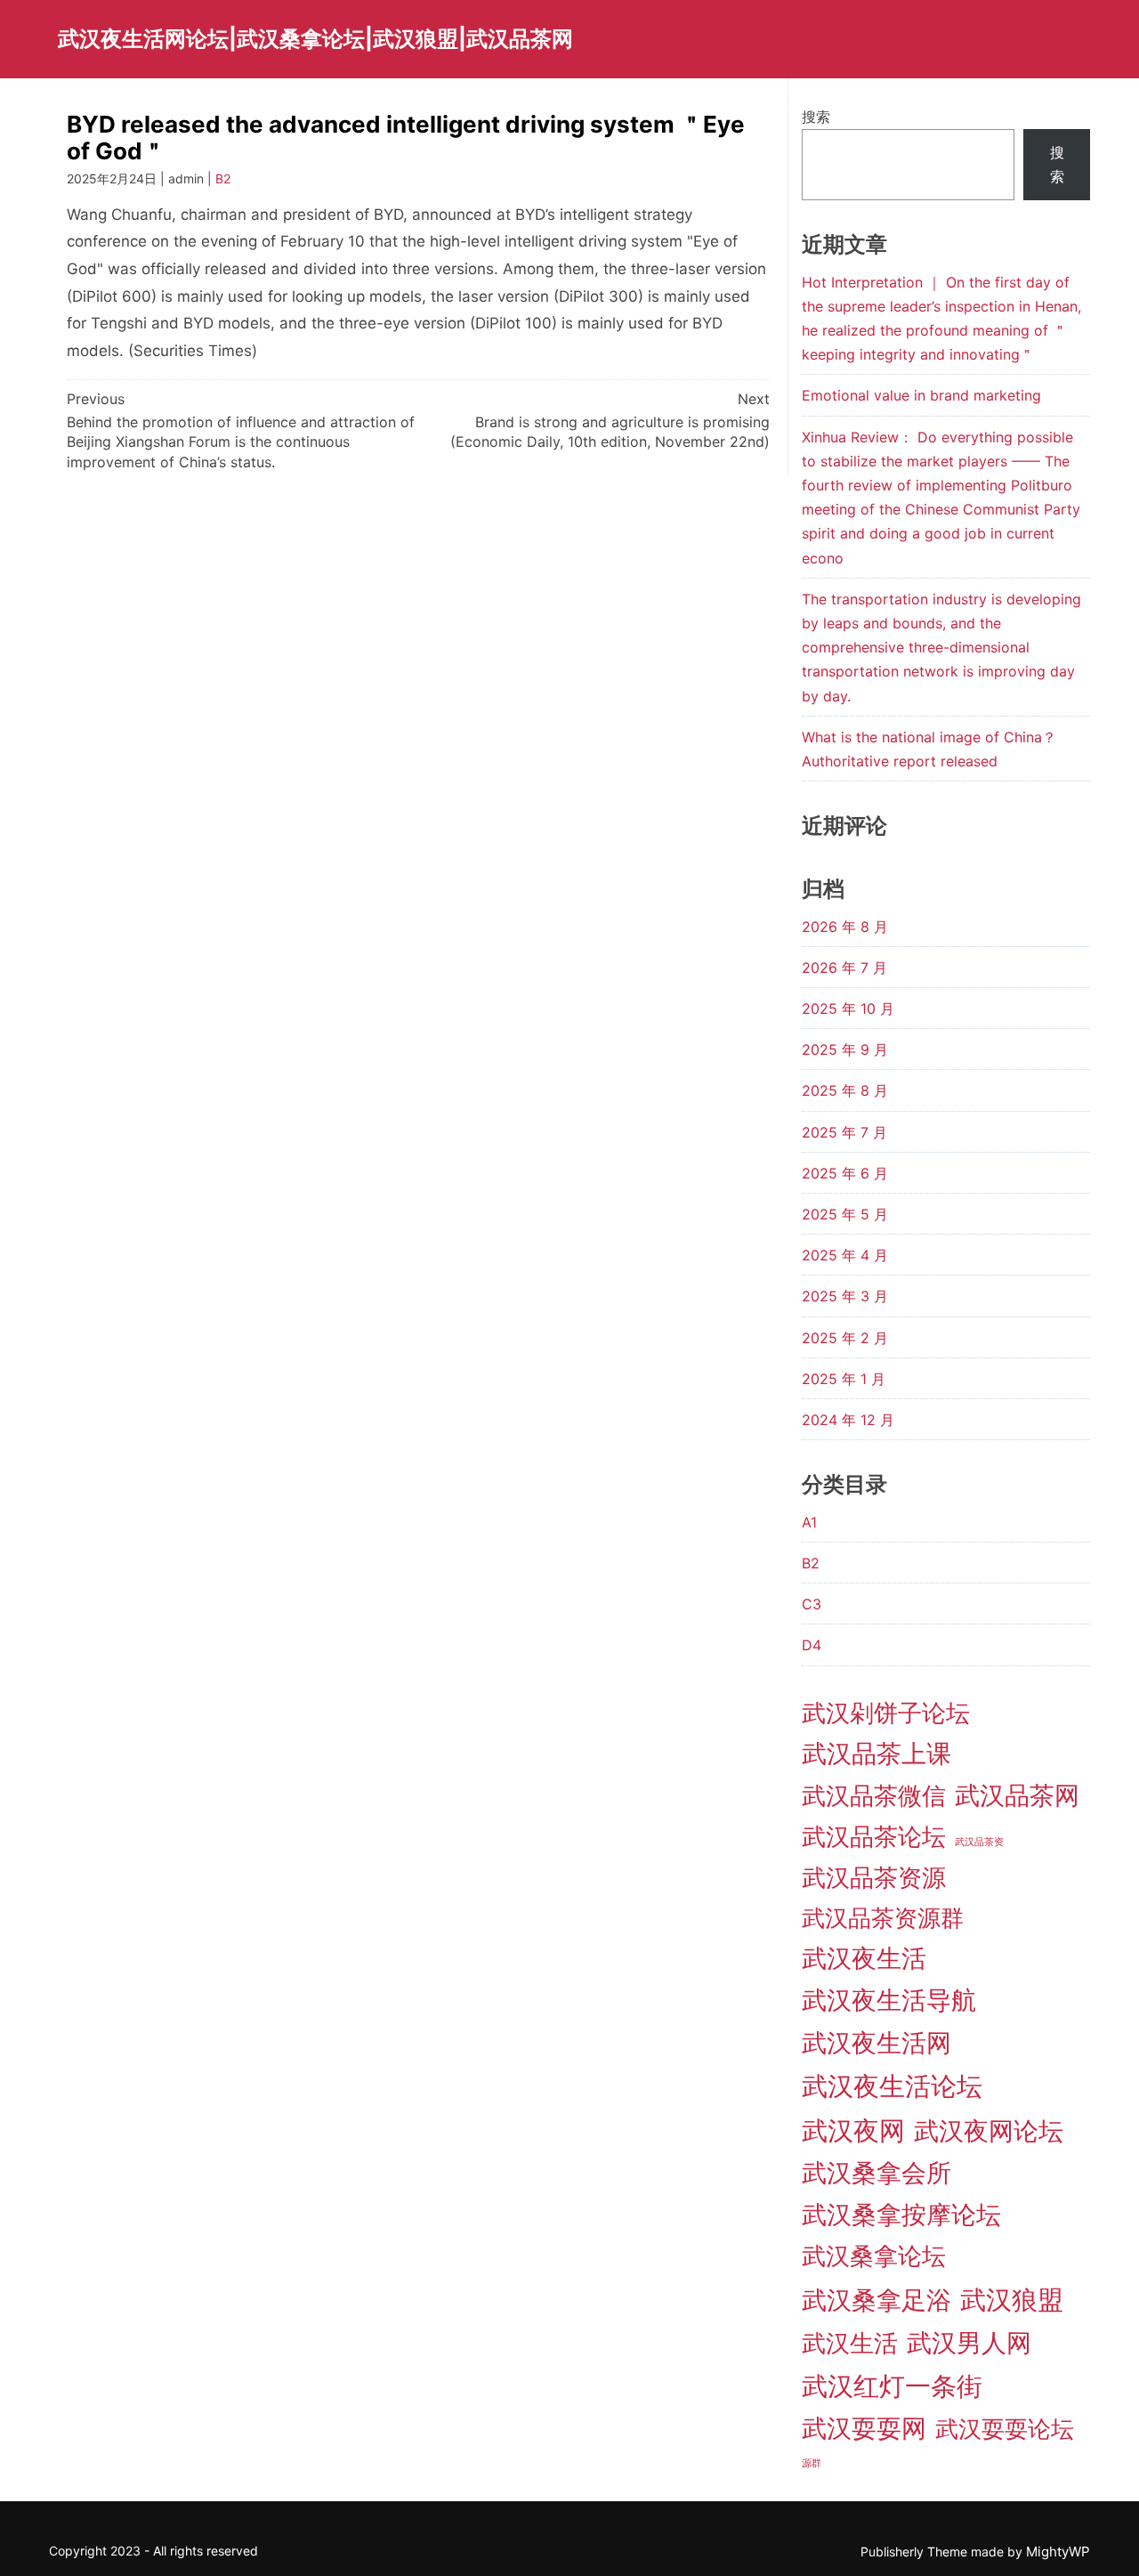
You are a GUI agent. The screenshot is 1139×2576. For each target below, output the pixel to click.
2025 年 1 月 (844, 1379)
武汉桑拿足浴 (876, 2300)
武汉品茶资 (979, 1842)
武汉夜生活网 (876, 2043)
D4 (812, 1645)
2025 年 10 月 (848, 1009)
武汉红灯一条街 (892, 2386)
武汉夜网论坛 (989, 2131)
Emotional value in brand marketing (921, 395)
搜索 (816, 117)
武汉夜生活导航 (889, 2000)
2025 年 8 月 (845, 1090)
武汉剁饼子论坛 (886, 1713)
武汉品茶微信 (874, 1795)
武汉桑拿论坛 (874, 2256)
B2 (223, 178)
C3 (812, 1604)
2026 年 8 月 (845, 927)
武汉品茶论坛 (874, 1837)
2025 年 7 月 (844, 1132)
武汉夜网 (853, 2130)
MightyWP (1058, 2552)
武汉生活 (850, 2343)
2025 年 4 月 (845, 1255)
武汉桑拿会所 (876, 2173)
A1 (809, 1522)
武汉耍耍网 (864, 2428)
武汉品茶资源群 (883, 1918)
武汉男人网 (969, 2343)
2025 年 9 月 (845, 1049)
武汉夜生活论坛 (892, 2086)
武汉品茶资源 (874, 1878)
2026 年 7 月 (844, 968)
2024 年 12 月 (848, 1420)
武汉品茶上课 (876, 1754)
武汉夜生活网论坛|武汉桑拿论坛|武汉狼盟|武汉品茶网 (315, 39)
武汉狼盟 (1012, 2300)
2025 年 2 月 (845, 1338)
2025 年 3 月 (845, 1296)
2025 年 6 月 (845, 1173)
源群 (812, 2463)
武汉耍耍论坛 (1005, 2428)
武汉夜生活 (864, 1958)
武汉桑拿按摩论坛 (901, 2215)
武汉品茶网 (1017, 1795)
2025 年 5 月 (845, 1214)
